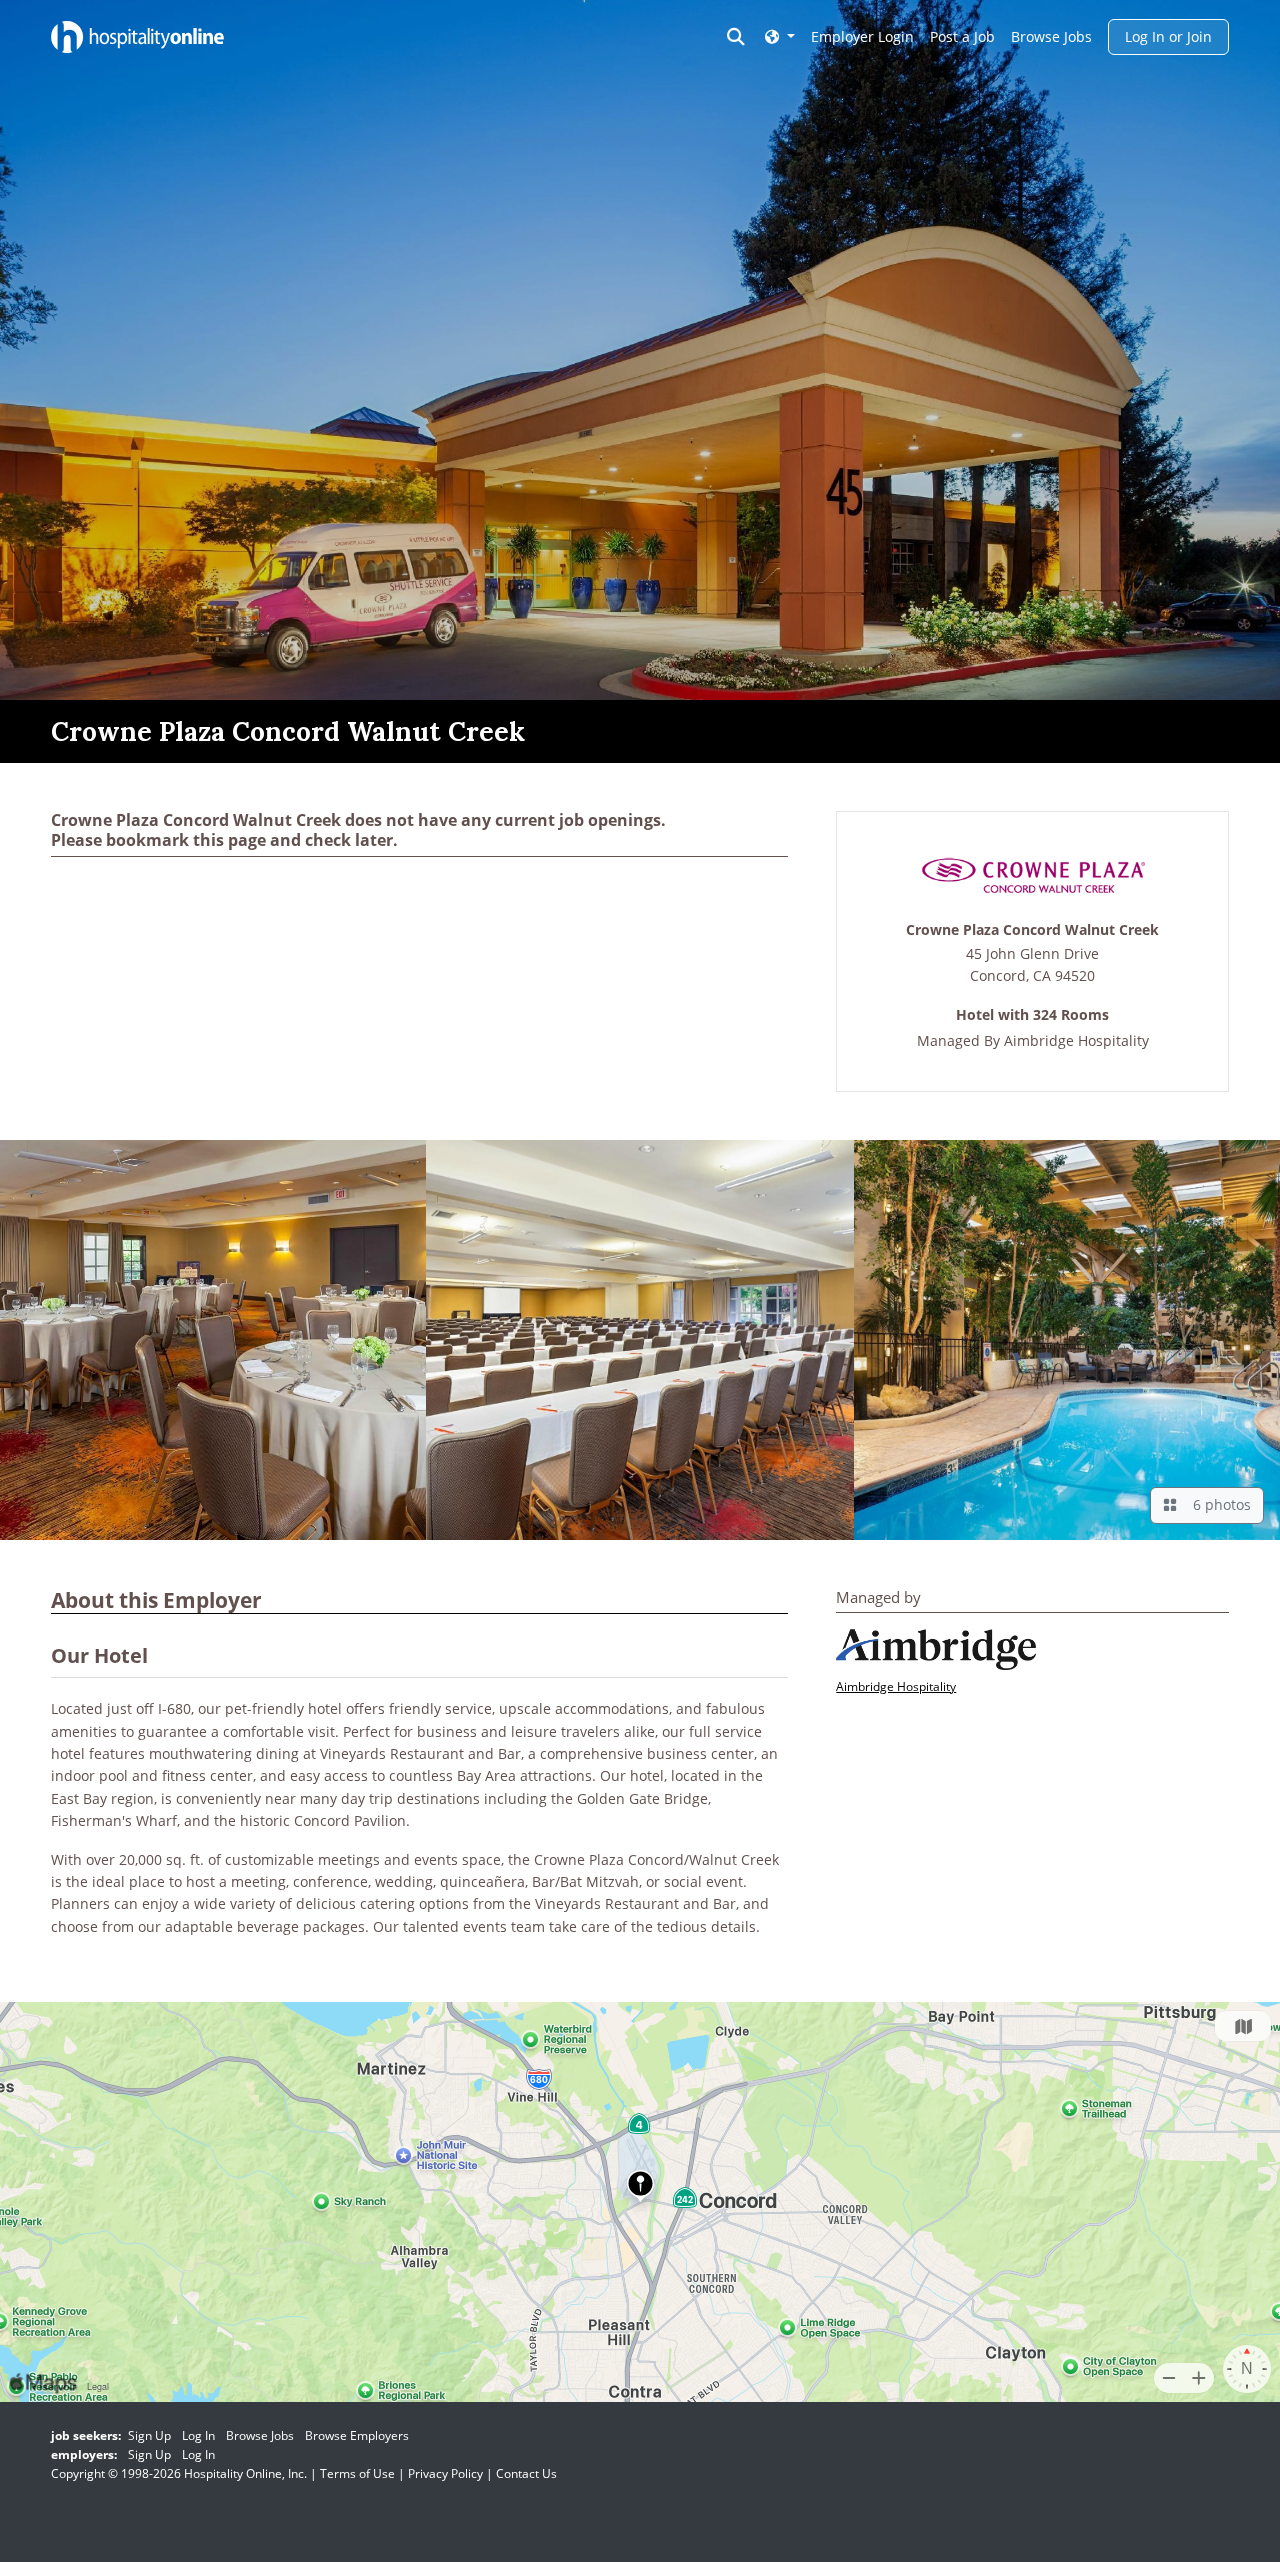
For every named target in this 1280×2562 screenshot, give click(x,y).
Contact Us (526, 2473)
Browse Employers (357, 2435)
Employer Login (862, 36)
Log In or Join (1168, 36)
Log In (198, 2435)
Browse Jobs (1051, 36)
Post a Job (962, 36)
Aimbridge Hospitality (1076, 1040)
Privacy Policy (445, 2473)
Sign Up (149, 2435)
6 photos (1218, 1504)
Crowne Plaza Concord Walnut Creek (1032, 930)
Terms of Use (357, 2473)
